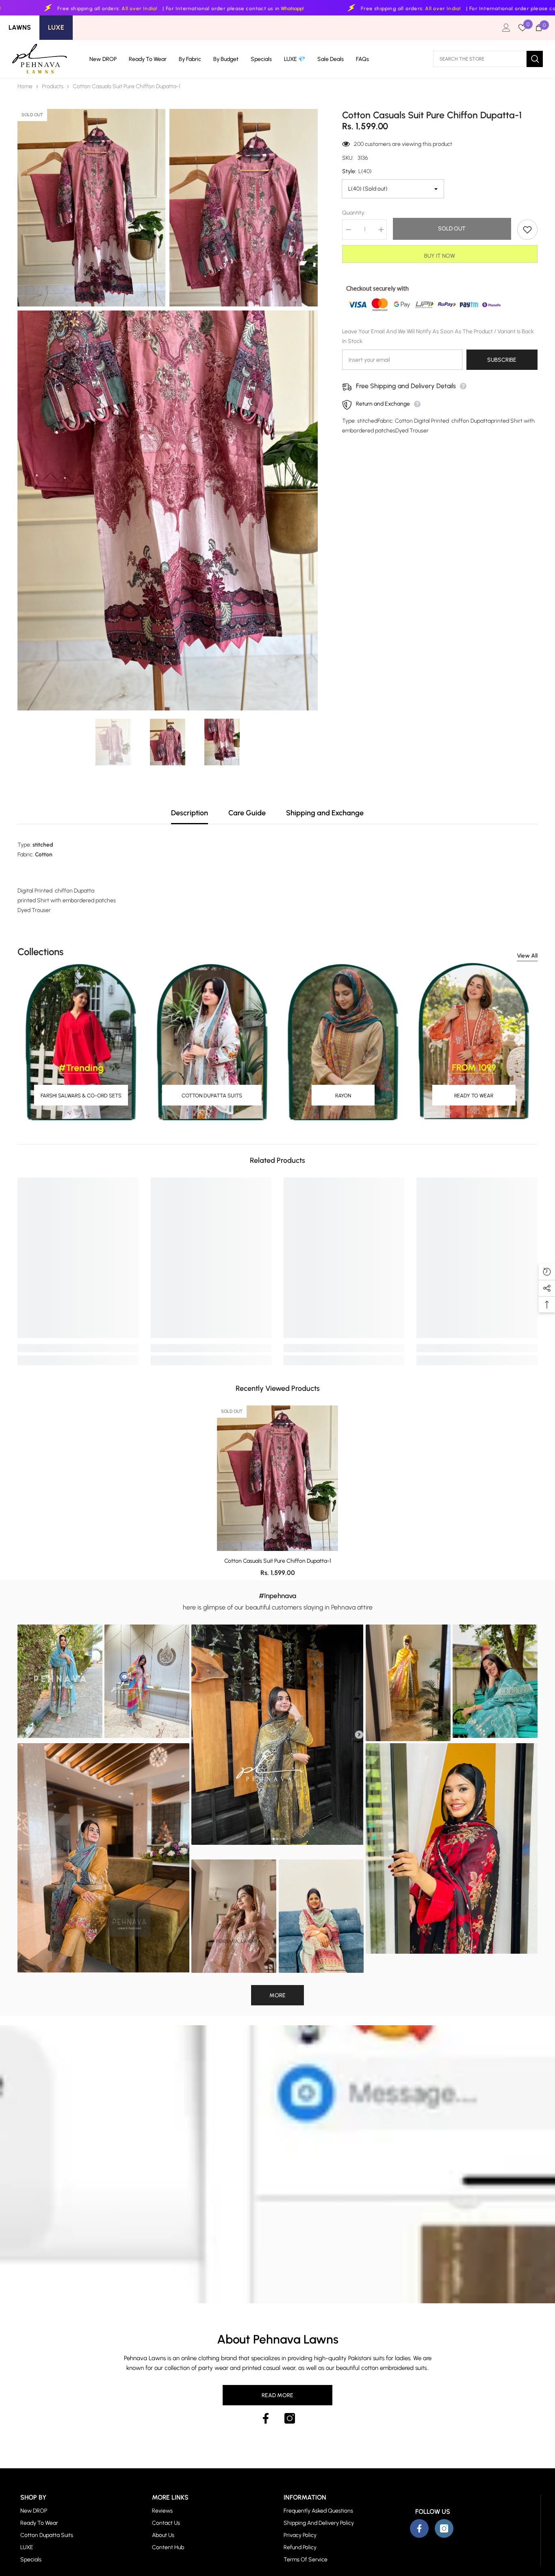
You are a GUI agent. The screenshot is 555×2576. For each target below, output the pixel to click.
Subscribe (502, 360)
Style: (357, 171)
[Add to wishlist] (527, 230)
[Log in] (506, 28)
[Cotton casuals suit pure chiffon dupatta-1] (277, 1478)
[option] (113, 742)
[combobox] (480, 59)
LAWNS (20, 27)
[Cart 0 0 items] (539, 28)
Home (25, 86)
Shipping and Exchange (325, 813)
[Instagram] (290, 2418)
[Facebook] (266, 2418)
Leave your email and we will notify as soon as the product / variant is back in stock (438, 337)
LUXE (56, 27)
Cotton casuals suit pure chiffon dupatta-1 (278, 1561)
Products (53, 86)
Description (190, 813)
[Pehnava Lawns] (81, 1042)
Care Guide (247, 813)
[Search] (488, 59)
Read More (277, 2395)
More (277, 1995)
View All (527, 956)
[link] (78, 1348)
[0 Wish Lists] (522, 28)
